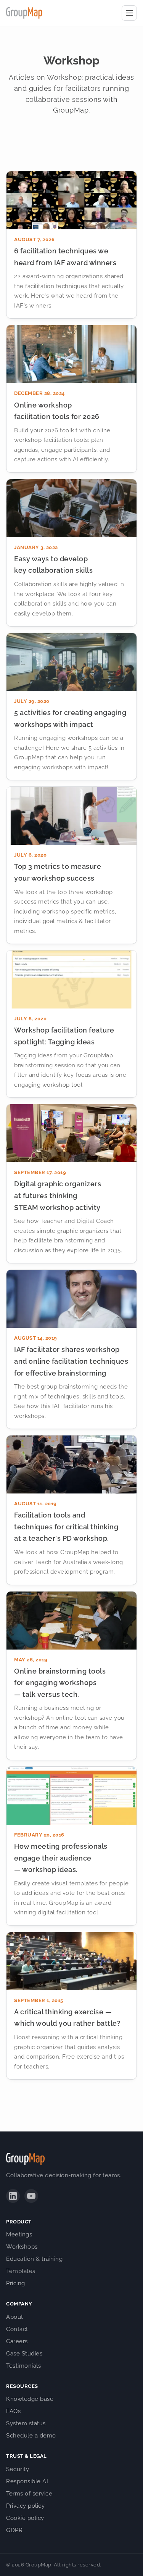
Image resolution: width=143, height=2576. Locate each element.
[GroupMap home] (24, 13)
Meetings (19, 2234)
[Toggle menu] (129, 13)
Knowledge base (30, 2399)
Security (18, 2469)
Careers (17, 2341)
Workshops (22, 2247)
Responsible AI (27, 2481)
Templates (21, 2271)
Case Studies (24, 2354)
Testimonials (23, 2366)
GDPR (14, 2530)
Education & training (34, 2259)
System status (26, 2423)
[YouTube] (31, 2196)
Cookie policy (25, 2518)
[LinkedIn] (13, 2196)
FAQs (13, 2411)
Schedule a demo (31, 2436)
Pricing (16, 2283)
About (15, 2317)
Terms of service (29, 2494)
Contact (17, 2329)
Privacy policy (25, 2506)
